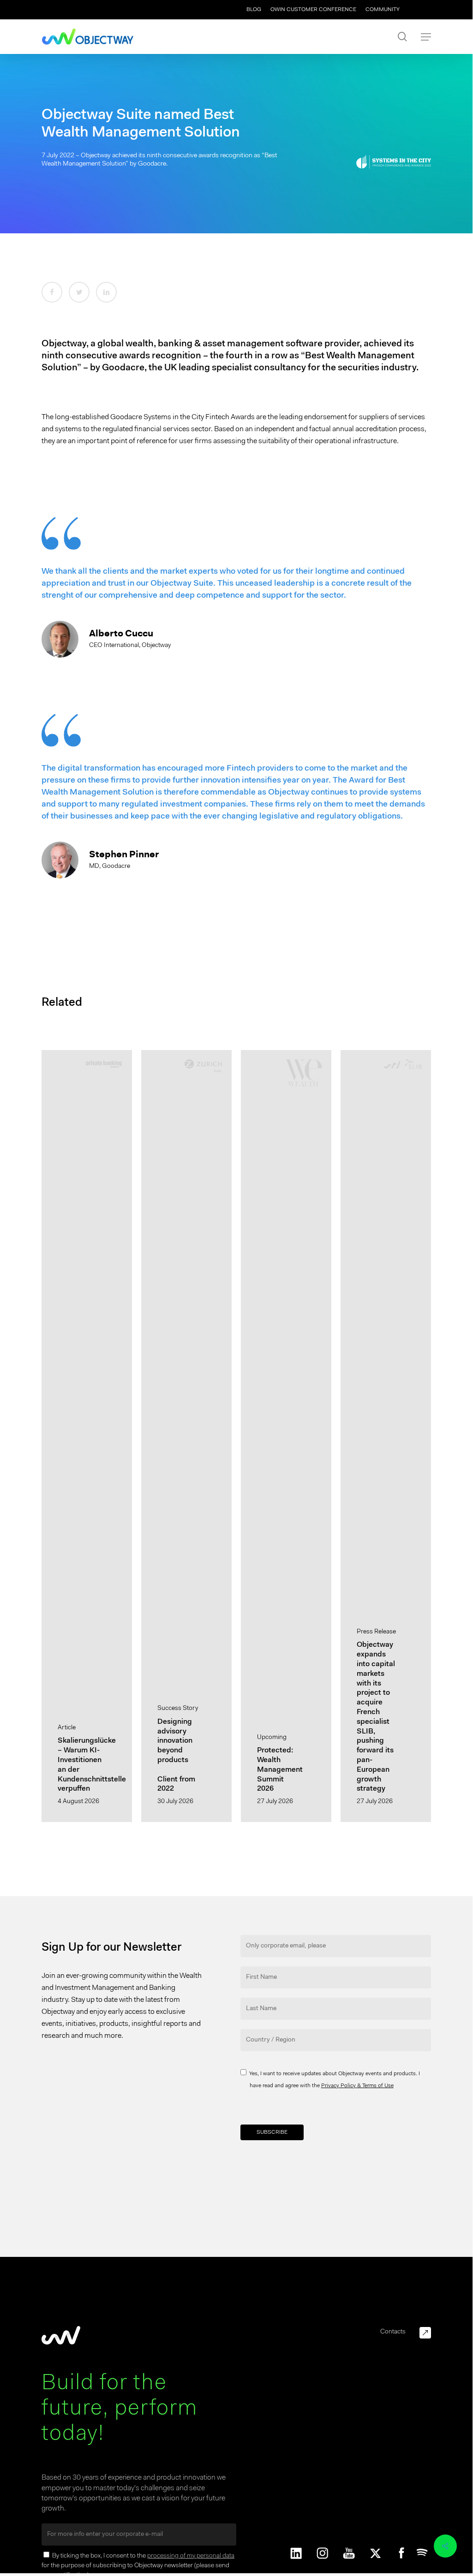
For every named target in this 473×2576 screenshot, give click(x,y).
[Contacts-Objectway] (425, 2333)
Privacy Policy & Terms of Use (357, 2086)
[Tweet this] (79, 292)
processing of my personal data (191, 2556)
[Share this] (52, 292)
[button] (426, 37)
